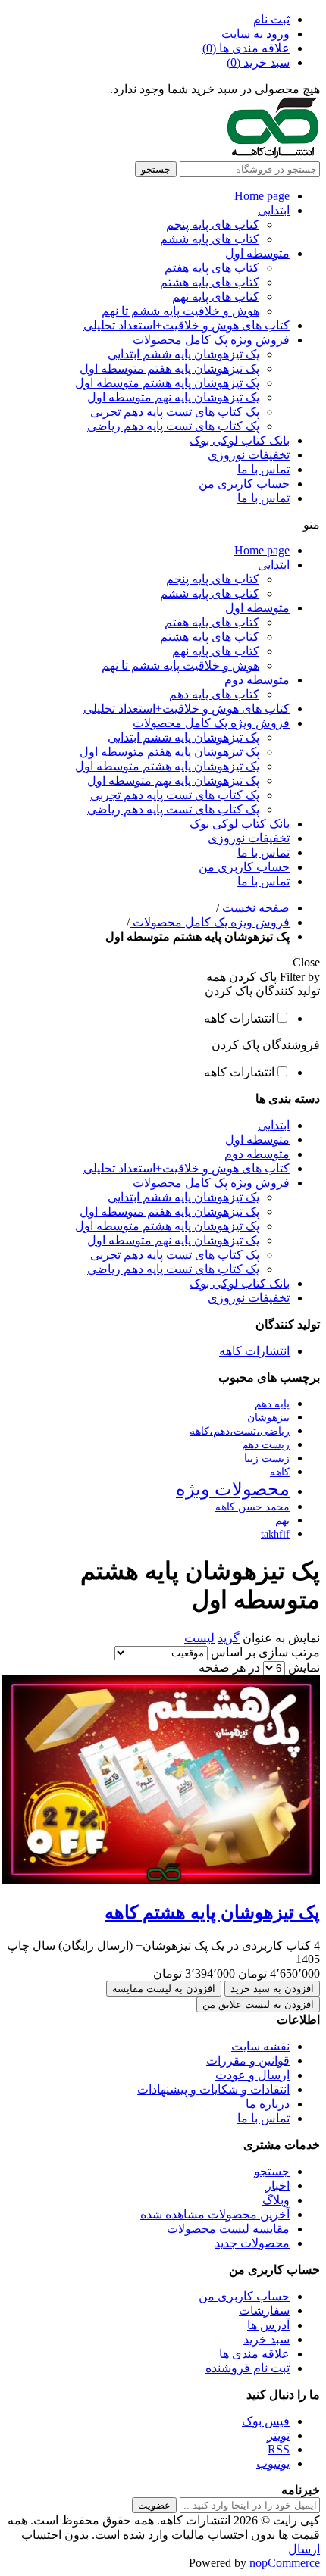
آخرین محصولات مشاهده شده (215, 2214)
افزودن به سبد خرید (272, 1989)
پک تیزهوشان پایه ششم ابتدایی (183, 354)
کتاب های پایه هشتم (210, 282)
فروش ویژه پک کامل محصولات (211, 340)
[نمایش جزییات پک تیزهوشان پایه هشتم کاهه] (161, 1880)
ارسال (304, 2549)
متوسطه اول (257, 253)
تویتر (278, 2435)
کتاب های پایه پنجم (213, 225)
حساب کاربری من (244, 484)
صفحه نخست (256, 908)
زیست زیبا (267, 1458)
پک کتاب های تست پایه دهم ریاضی (173, 426)
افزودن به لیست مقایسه (164, 1989)
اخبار (277, 2186)
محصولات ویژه (233, 1489)
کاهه (280, 1472)
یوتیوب (273, 2464)
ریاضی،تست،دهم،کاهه (240, 1431)
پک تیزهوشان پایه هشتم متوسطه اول (167, 383)
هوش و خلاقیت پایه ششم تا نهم (180, 311)
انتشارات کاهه (239, 1018)
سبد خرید (266, 2339)
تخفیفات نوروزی (249, 455)
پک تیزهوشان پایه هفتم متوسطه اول (169, 368)
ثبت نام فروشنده (248, 2368)
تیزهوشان (268, 1417)
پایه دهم (272, 1404)
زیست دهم (266, 1444)
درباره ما (268, 2104)
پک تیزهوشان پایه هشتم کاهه (212, 1912)
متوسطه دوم (257, 680)
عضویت (154, 2505)
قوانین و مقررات (248, 2061)
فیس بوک (266, 2421)
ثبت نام (271, 19)
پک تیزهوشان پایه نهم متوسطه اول (173, 397)
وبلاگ (276, 2200)
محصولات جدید (252, 2243)
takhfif (275, 1534)
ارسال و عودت (252, 2075)
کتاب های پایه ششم (210, 239)
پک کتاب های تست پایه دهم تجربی (175, 412)
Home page (262, 196)
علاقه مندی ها (254, 2354)
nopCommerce (285, 2563)
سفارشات (264, 2311)
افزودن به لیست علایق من (258, 2005)
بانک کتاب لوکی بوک (240, 440)
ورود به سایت (255, 34)
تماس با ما (263, 469)
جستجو (156, 169)
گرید (229, 1638)
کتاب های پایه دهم (214, 694)
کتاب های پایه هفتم (212, 268)
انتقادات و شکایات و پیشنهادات (213, 2089)
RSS (279, 2449)
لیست (199, 1638)
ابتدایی (274, 210)
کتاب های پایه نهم (216, 297)
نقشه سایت (260, 2046)
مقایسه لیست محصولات (228, 2229)
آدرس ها (268, 2325)
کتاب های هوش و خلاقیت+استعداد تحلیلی (187, 325)
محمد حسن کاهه (252, 1507)
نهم (282, 1520)
